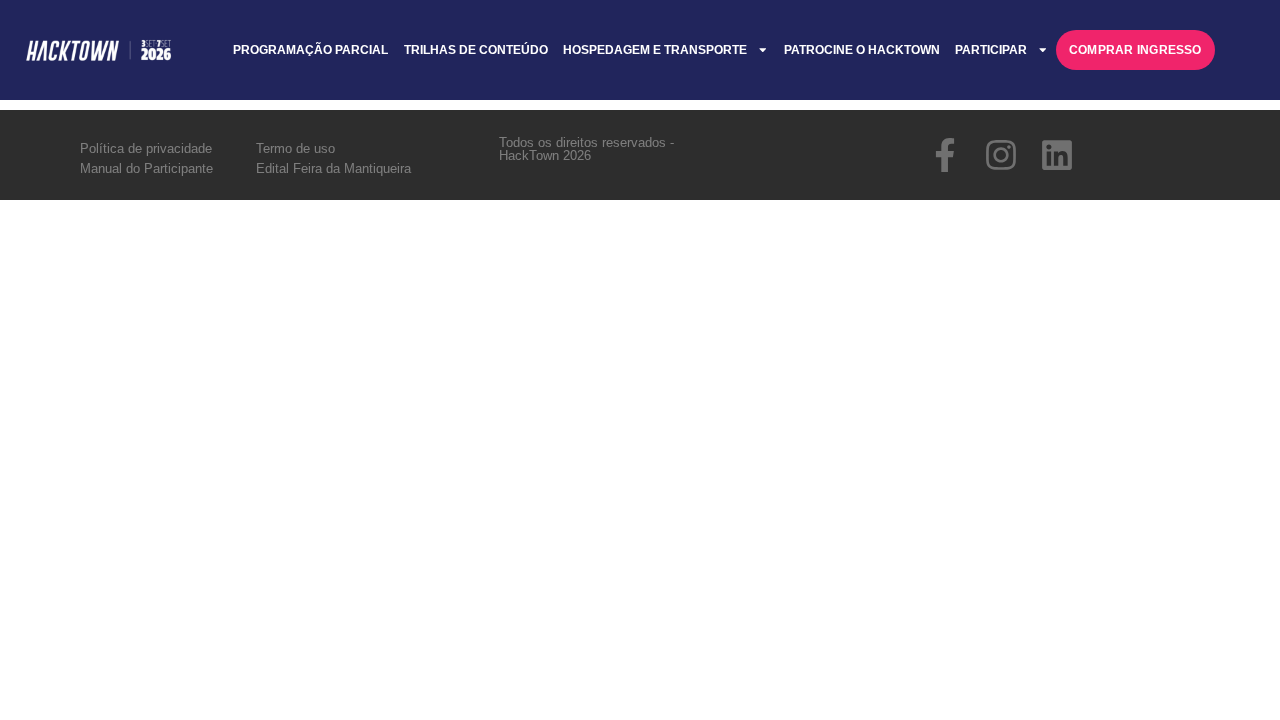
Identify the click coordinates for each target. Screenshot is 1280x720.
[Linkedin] (1057, 155)
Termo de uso (295, 148)
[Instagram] (1001, 155)
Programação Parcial (310, 50)
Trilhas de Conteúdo (476, 50)
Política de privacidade (146, 148)
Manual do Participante (146, 168)
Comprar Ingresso (1135, 50)
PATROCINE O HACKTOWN (862, 50)
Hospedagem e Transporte (655, 50)
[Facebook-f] (945, 155)
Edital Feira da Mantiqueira (333, 168)
